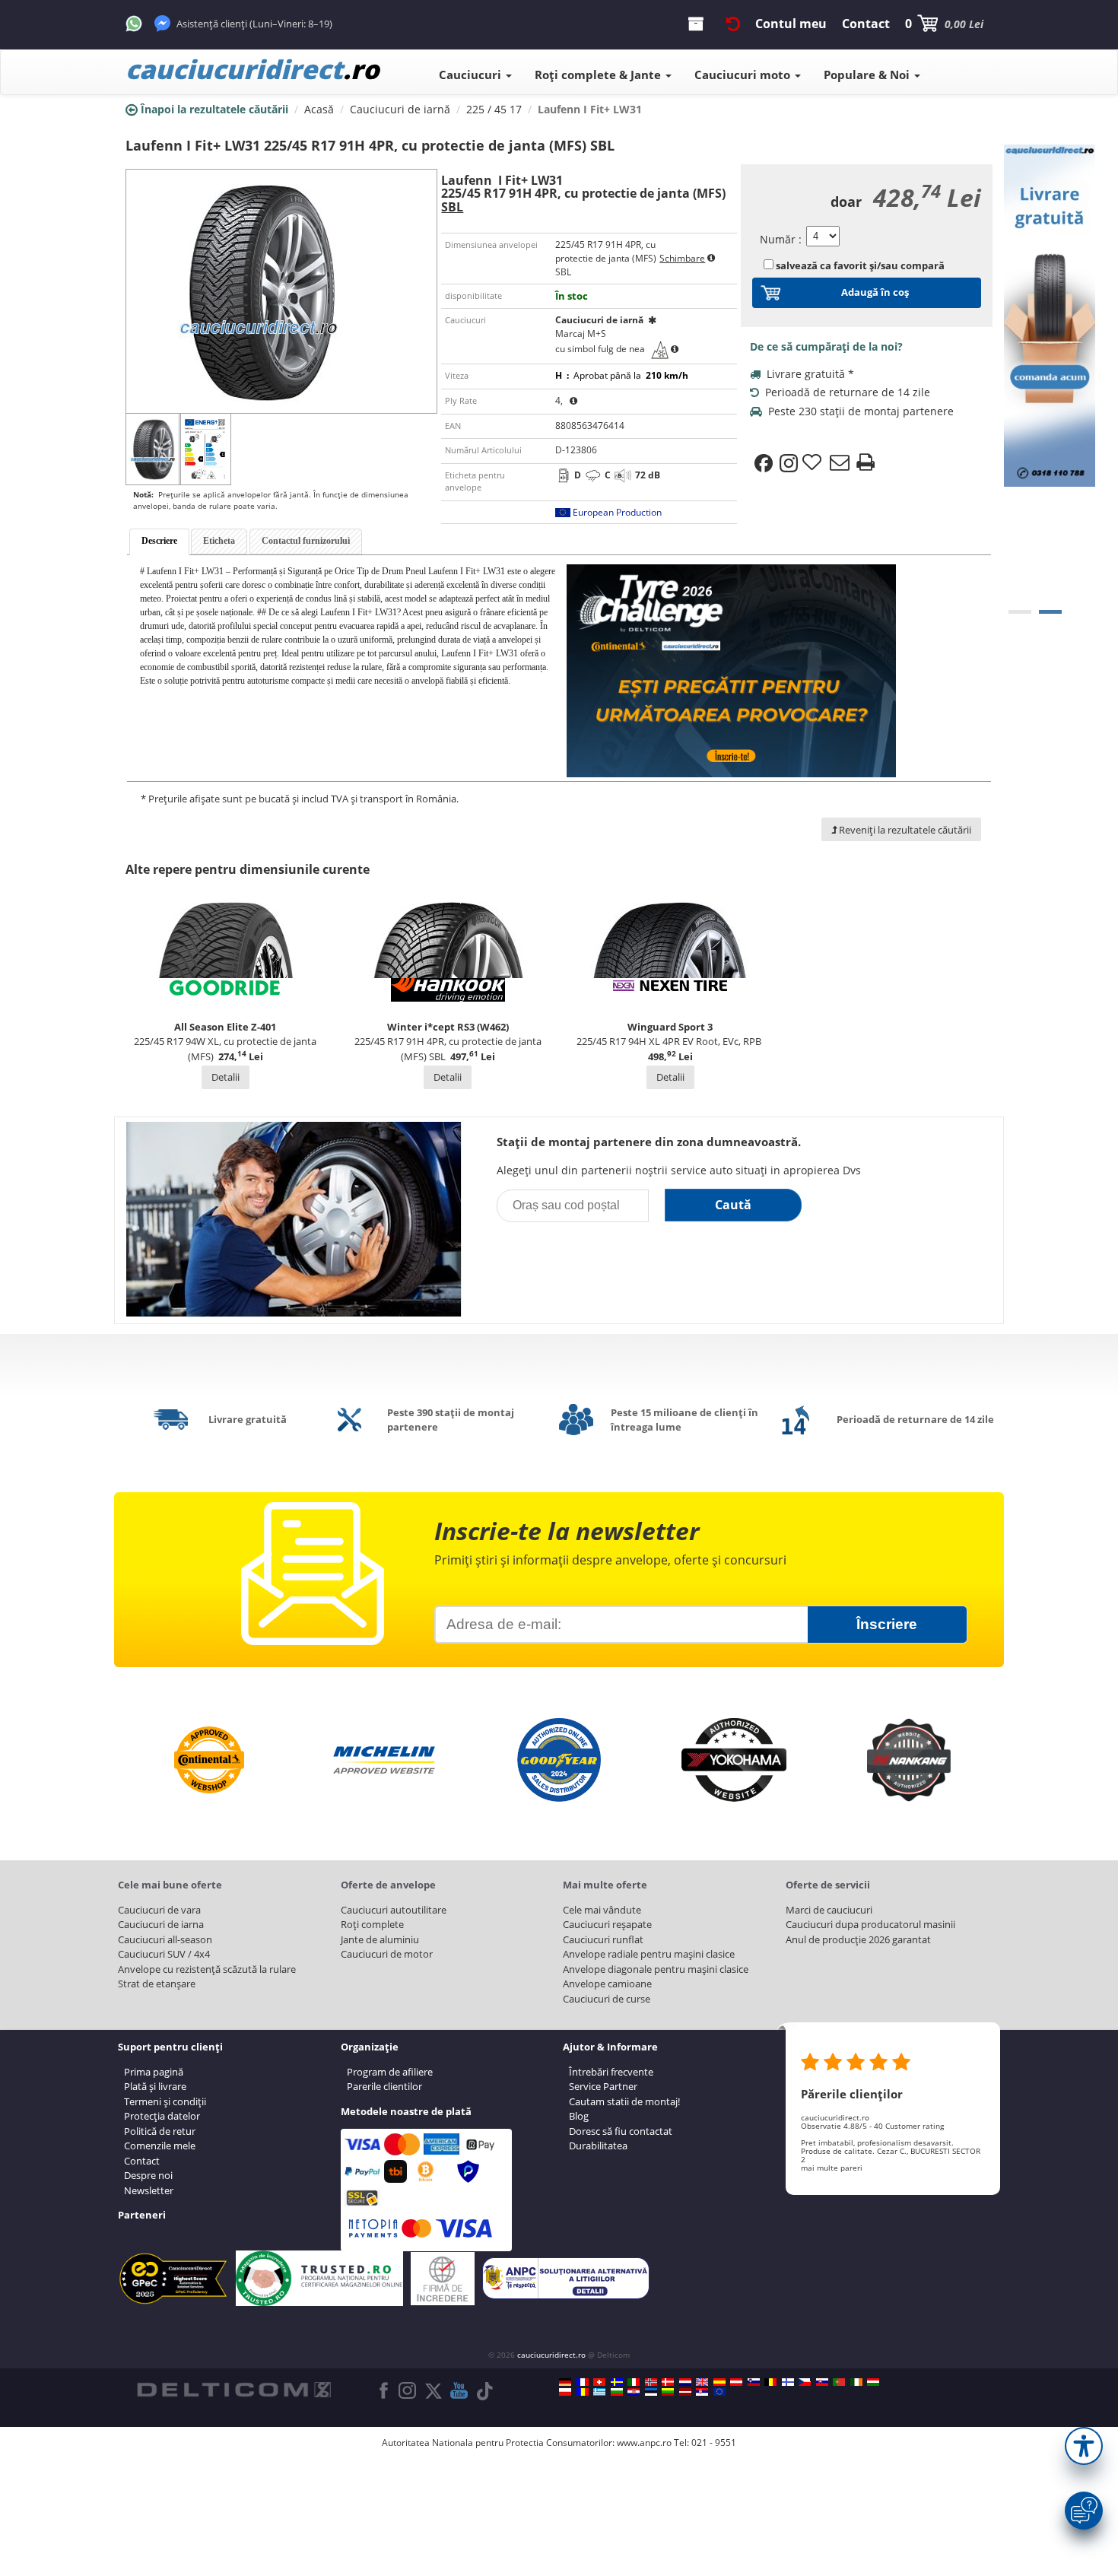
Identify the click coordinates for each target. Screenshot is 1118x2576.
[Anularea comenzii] (733, 24)
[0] (1020, 612)
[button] (1084, 2446)
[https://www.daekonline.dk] (668, 2382)
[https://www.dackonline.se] (617, 2382)
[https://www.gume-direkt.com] (754, 2382)
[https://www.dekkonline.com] (651, 2382)
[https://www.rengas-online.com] (788, 2382)
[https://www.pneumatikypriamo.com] (822, 2382)
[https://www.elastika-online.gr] (599, 2392)
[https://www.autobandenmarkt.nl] (685, 2382)
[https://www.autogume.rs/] (702, 2392)
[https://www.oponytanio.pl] (565, 2392)
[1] (1050, 612)
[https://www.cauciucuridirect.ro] (583, 2392)
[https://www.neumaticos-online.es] (719, 2382)
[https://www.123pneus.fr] (583, 2382)
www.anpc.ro (644, 2443)
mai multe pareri (832, 2168)
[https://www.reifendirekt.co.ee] (651, 2392)
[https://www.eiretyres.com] (856, 2382)
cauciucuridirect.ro (551, 2355)
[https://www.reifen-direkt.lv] (685, 2392)
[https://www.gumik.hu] (873, 2382)
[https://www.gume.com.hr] (634, 2392)
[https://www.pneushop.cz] (805, 2382)
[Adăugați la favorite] (814, 463)
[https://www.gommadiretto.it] (634, 2382)
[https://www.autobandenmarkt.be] (770, 2382)
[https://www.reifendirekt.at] (736, 2382)
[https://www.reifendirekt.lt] (668, 2392)
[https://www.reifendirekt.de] (565, 2382)
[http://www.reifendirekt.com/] (719, 2392)
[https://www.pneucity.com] (839, 2382)
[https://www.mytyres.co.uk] (702, 2382)
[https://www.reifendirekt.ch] (599, 2382)
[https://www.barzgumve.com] (617, 2392)
